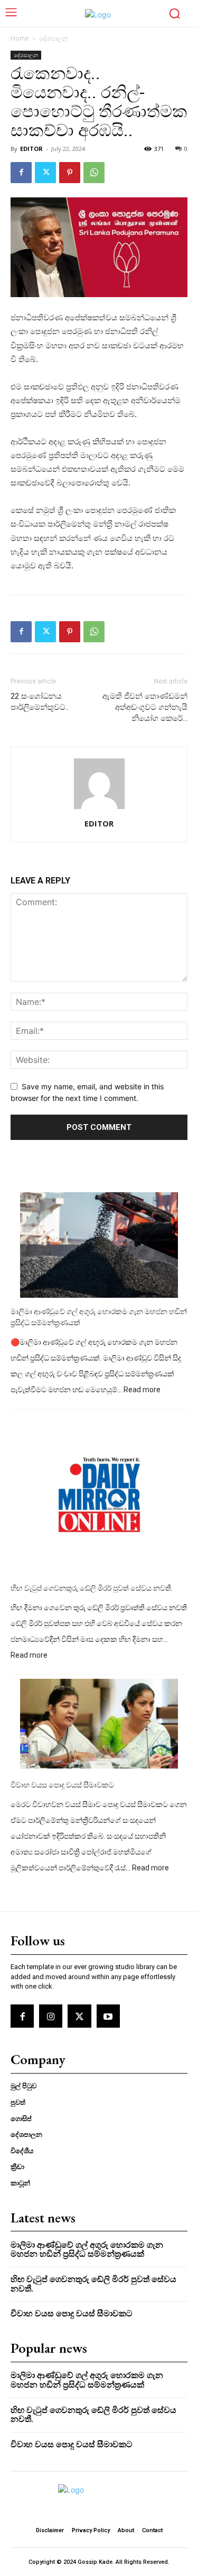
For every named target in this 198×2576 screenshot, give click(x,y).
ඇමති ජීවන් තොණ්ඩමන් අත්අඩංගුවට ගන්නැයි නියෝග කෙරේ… (145, 707)
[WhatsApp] (94, 173)
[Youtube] (108, 2016)
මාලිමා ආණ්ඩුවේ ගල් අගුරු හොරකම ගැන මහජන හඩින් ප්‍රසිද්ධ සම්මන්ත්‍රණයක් (99, 1317)
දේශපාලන (54, 38)
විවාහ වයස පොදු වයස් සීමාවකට (62, 1785)
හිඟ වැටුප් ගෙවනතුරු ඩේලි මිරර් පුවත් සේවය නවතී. (92, 1588)
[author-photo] (99, 809)
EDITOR (31, 149)
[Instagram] (51, 2016)
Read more (142, 1390)
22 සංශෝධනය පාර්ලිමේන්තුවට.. (40, 702)
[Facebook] (21, 173)
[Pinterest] (70, 173)
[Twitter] (45, 173)
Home (20, 38)
